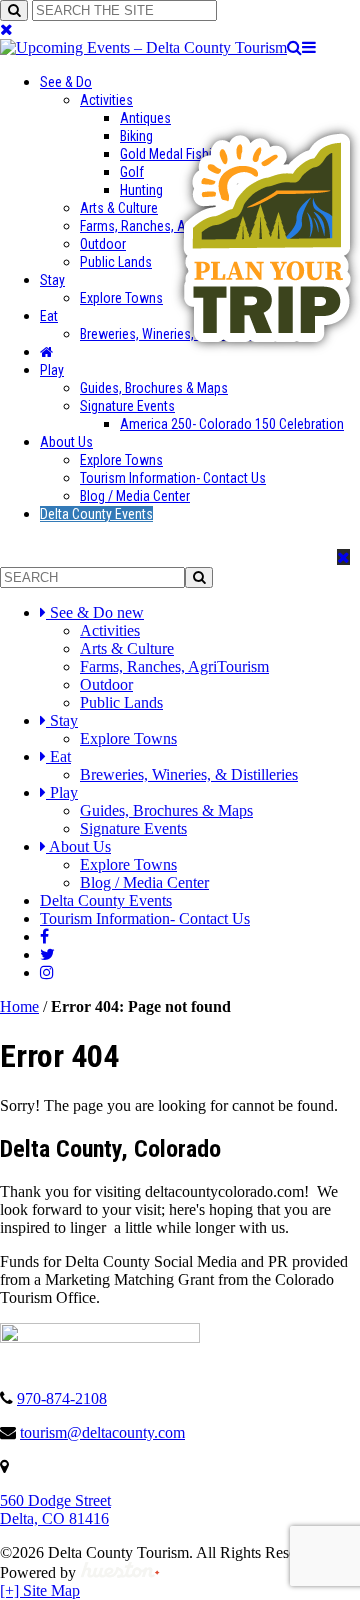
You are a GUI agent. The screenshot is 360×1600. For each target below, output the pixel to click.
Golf (132, 172)
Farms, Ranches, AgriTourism (163, 226)
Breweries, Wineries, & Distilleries (189, 774)
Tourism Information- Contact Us (173, 478)
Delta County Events (96, 514)
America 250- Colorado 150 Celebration (232, 424)
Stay (52, 280)
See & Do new (97, 612)
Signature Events (127, 406)
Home (19, 1006)
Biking (136, 136)
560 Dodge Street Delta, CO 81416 (55, 1509)
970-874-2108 (62, 1398)
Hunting (141, 190)
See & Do (66, 82)
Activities (106, 100)
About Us (66, 442)
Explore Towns (121, 298)
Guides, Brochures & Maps (154, 388)
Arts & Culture (119, 208)
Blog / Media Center (135, 496)
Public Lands (116, 262)
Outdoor (103, 244)
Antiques (145, 118)
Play (52, 370)
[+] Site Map (40, 1590)
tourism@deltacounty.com (102, 1432)
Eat (49, 316)
